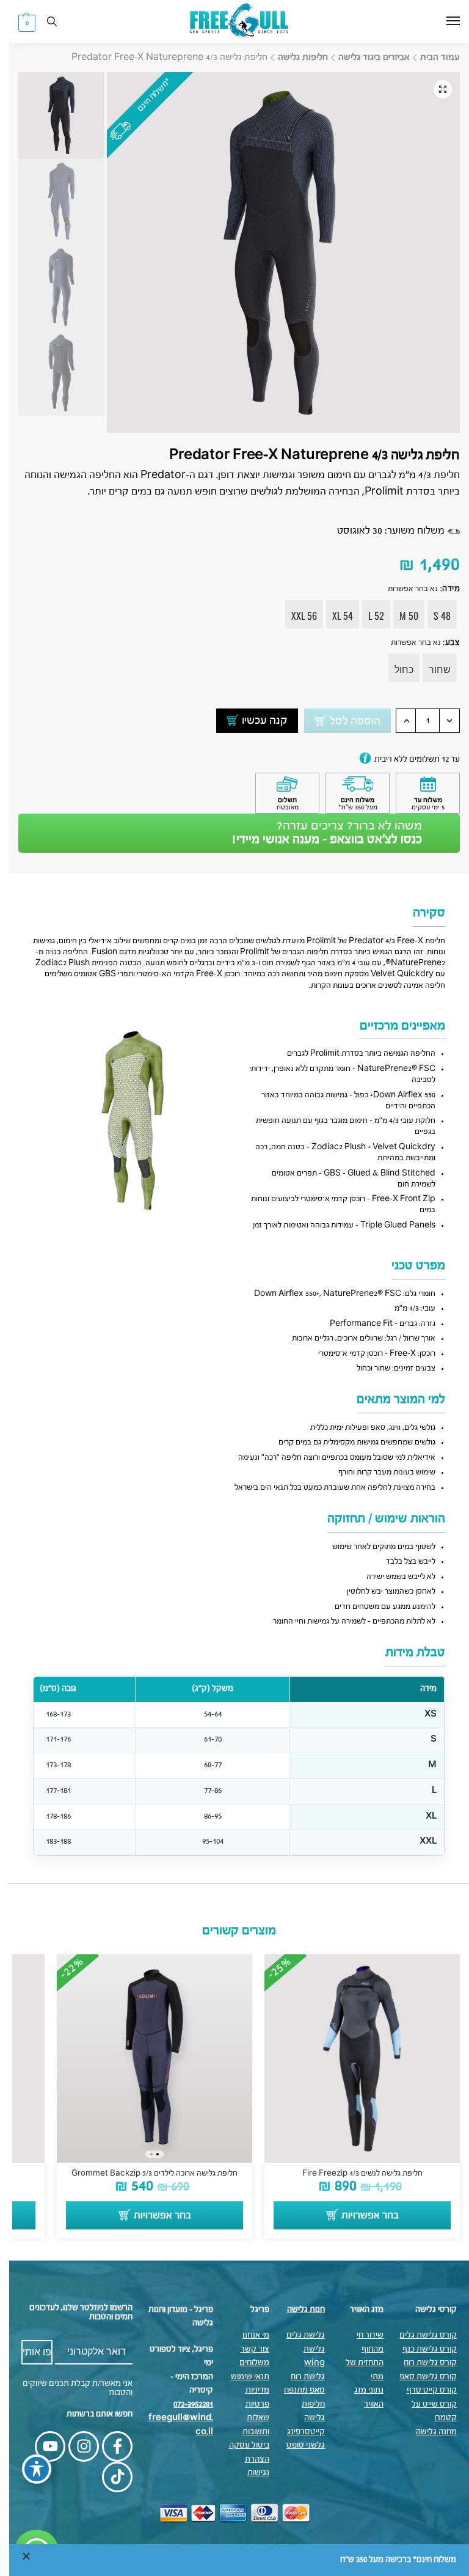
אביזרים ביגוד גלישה (365, 57)
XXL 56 (295, 616)
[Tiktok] (108, 2477)
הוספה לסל (346, 721)
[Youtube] (41, 2446)
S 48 (433, 616)
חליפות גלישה (294, 57)
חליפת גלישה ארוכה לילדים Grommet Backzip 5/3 (145, 2173)
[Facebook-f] (108, 2446)
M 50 (400, 616)
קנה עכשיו (256, 721)
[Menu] (432, 21)
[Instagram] (75, 2446)
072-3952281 (184, 2405)
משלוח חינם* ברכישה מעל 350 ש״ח (389, 2560)
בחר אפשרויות (361, 2216)
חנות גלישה (297, 2310)
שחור (431, 669)
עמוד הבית (431, 57)
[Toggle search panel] (43, 21)
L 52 (367, 616)
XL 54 (333, 616)
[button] (18, 23)
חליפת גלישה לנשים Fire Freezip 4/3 (353, 2173)
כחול (395, 669)
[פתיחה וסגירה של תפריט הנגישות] (27, 2469)
